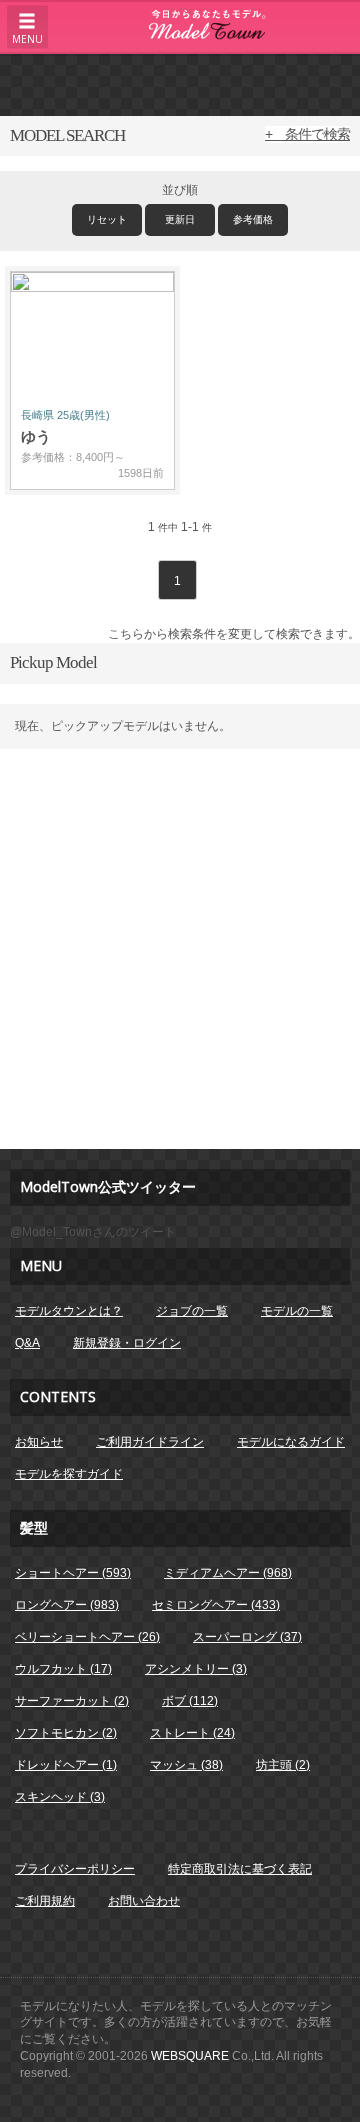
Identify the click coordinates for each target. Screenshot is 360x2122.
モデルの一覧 (297, 1311)
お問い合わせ (144, 1901)
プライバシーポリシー (75, 1869)
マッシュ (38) (186, 1765)
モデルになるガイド (291, 1442)
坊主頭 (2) (283, 1765)
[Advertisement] (180, 84)
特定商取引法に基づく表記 (240, 1869)
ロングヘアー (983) (67, 1605)
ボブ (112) (190, 1701)
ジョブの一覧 (192, 1311)
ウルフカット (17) (63, 1669)
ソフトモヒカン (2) (66, 1733)
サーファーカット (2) (72, 1701)
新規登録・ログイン (127, 1343)
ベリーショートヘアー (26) (87, 1637)
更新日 (180, 219)
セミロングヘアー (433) (216, 1605)
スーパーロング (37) (247, 1637)
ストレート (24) (192, 1733)
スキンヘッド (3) (60, 1797)
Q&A (27, 1343)
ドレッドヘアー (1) (66, 1765)
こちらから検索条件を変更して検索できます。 (234, 634)
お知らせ (39, 1442)
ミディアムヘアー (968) (228, 1573)
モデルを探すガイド (69, 1474)
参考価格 (253, 219)
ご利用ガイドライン (150, 1442)
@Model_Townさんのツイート (93, 1232)
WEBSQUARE (190, 2056)
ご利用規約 (45, 1901)
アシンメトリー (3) (196, 1669)
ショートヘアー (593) (73, 1573)
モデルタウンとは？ (69, 1311)
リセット (107, 219)
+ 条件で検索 (307, 134)
